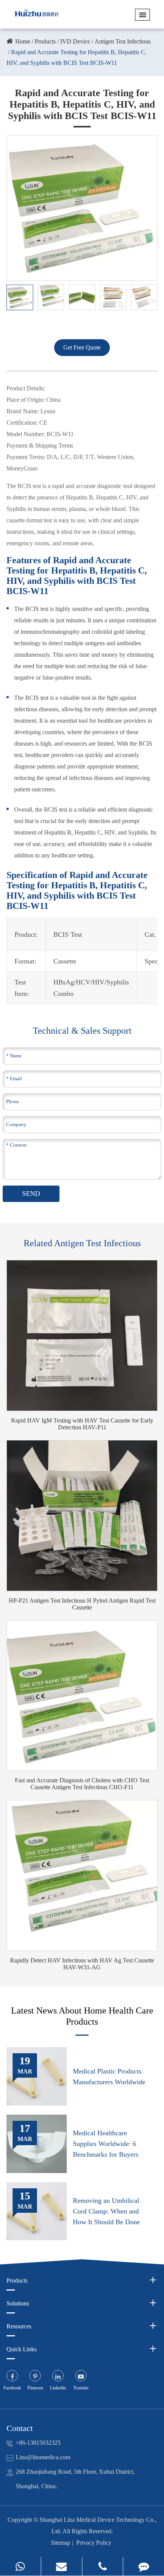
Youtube (81, 2388)
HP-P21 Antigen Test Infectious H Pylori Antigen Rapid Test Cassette (82, 1604)
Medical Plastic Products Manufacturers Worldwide (109, 2077)
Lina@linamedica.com (43, 2457)
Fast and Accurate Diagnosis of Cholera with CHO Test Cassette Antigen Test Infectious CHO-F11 (82, 1784)
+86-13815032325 (38, 2443)
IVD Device (75, 41)
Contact (20, 2428)
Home (23, 41)
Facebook (12, 2388)
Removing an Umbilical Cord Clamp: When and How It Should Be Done (106, 2211)
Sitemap (60, 2543)
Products (45, 41)
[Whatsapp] (20, 2566)
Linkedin (58, 2388)
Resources (19, 2326)
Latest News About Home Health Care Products (82, 2016)
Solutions (18, 2303)
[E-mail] (62, 2566)
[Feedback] (144, 2566)
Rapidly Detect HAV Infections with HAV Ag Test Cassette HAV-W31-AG (82, 1964)
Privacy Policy (94, 2543)
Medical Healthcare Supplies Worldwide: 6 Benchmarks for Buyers (106, 2144)
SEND (31, 1194)
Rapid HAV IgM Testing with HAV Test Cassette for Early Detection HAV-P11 (82, 1424)
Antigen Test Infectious (123, 41)
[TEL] (103, 2566)
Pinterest (35, 2388)
